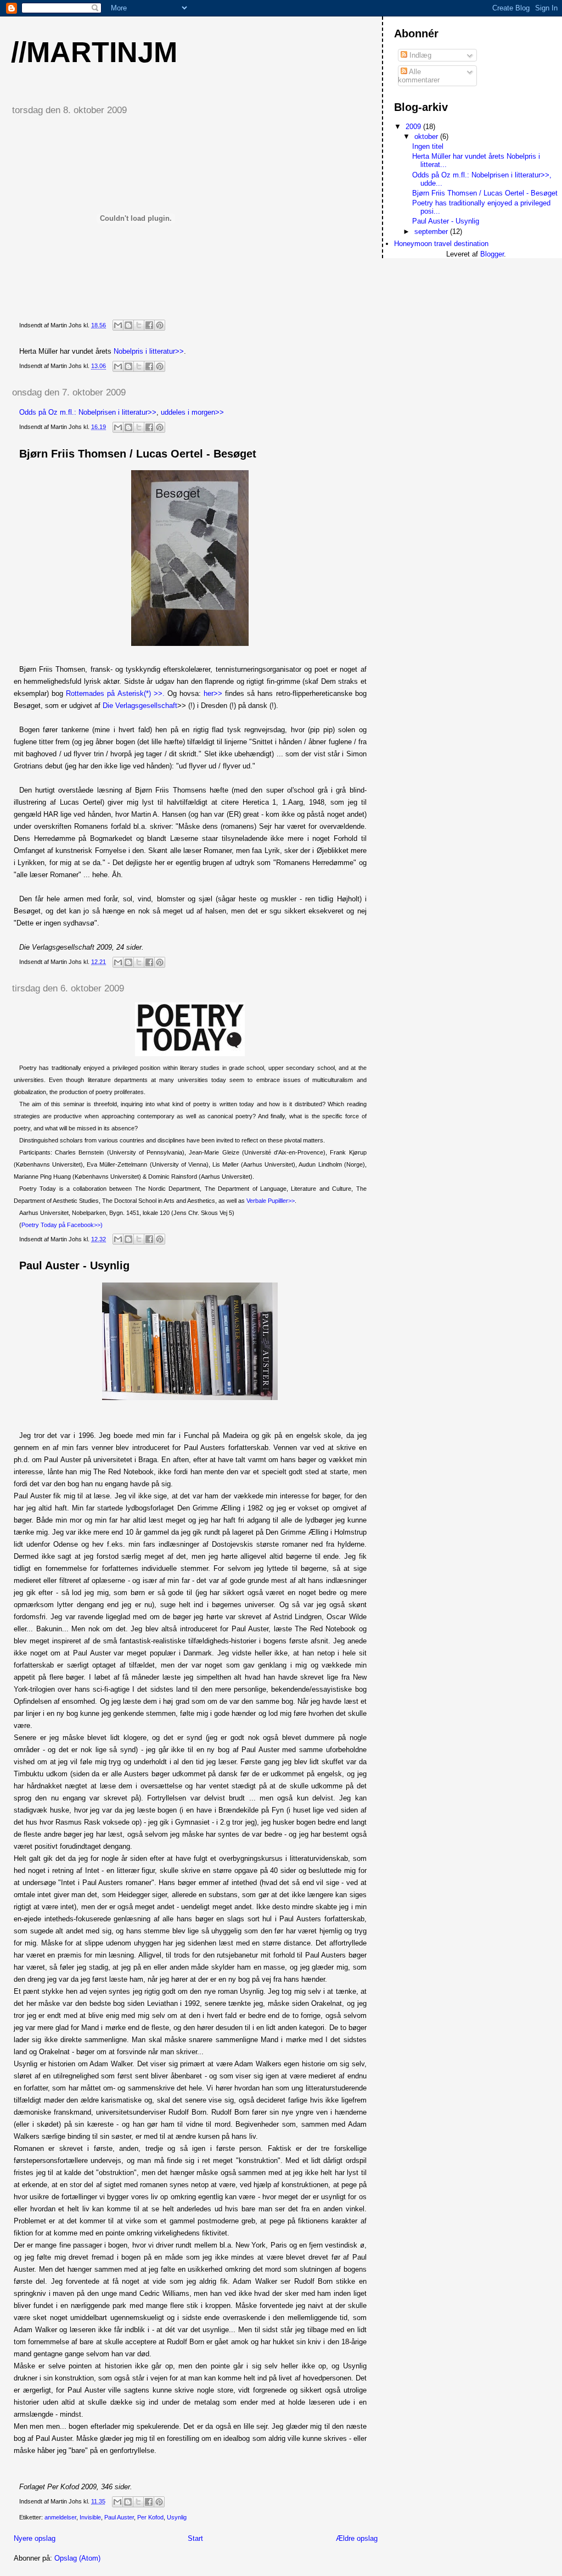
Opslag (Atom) (77, 2558)
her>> (213, 693)
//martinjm (94, 52)
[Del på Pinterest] (160, 325)
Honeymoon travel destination (441, 244)
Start (195, 2538)
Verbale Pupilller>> (271, 1201)
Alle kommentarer (419, 76)
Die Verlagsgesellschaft (140, 706)
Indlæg (419, 55)
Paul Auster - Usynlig (74, 1265)
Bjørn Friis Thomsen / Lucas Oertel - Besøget (138, 454)
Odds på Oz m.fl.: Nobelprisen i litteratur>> (88, 412)
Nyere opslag (35, 2538)
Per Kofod (150, 2517)
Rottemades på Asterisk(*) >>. (117, 693)
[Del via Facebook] (149, 325)
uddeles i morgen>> (192, 412)
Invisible (90, 2517)
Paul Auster (119, 2517)
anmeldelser (60, 2517)
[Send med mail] (118, 325)
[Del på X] (139, 325)
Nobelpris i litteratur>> (149, 351)
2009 (414, 127)
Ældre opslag (357, 2538)
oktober (427, 136)
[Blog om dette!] (128, 325)
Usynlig (177, 2517)
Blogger (492, 254)
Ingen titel (428, 146)
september (432, 232)
